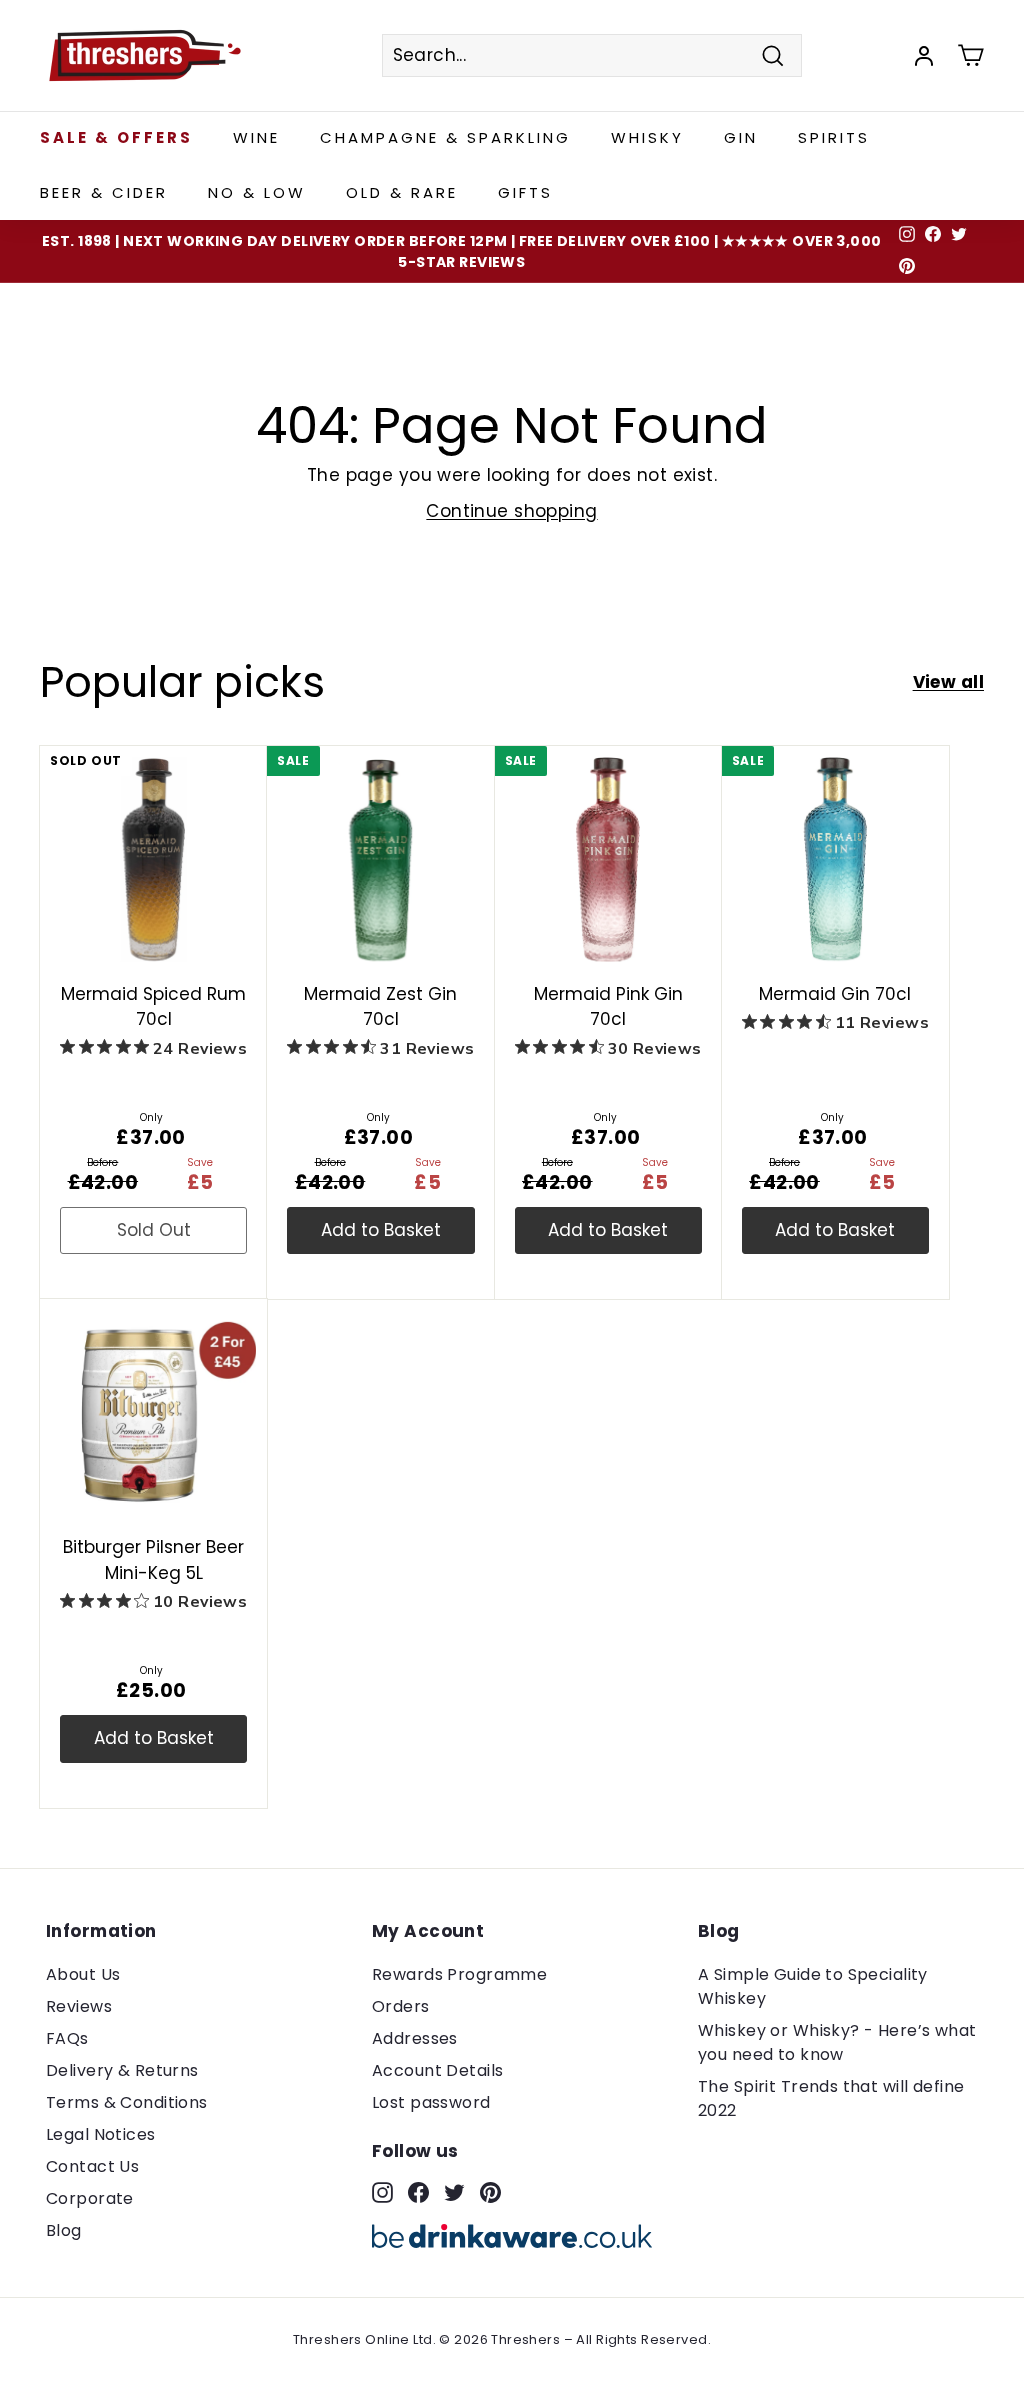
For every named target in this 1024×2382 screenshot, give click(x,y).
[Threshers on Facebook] (418, 2192)
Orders (401, 2006)
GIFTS (525, 192)
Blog (64, 2230)
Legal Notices (101, 2134)
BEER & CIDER (104, 192)
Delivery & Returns (122, 2070)
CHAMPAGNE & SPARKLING (445, 137)
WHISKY (647, 137)
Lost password (431, 2102)
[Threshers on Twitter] (454, 2192)
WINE (256, 137)
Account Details (437, 2070)
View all (948, 682)
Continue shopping (511, 511)
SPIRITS (834, 137)
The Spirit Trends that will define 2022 (831, 2098)
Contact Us (92, 2166)
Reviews (79, 2006)
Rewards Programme (459, 1974)
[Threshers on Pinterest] (490, 2192)
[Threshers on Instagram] (382, 2192)
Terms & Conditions (127, 2102)
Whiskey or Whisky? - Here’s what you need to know (837, 2042)
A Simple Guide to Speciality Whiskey (813, 1986)
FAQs (67, 2038)
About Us (83, 1974)
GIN (741, 137)
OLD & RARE (402, 192)
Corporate (90, 2198)
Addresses (415, 2038)
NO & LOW (257, 192)
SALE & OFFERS (116, 137)
